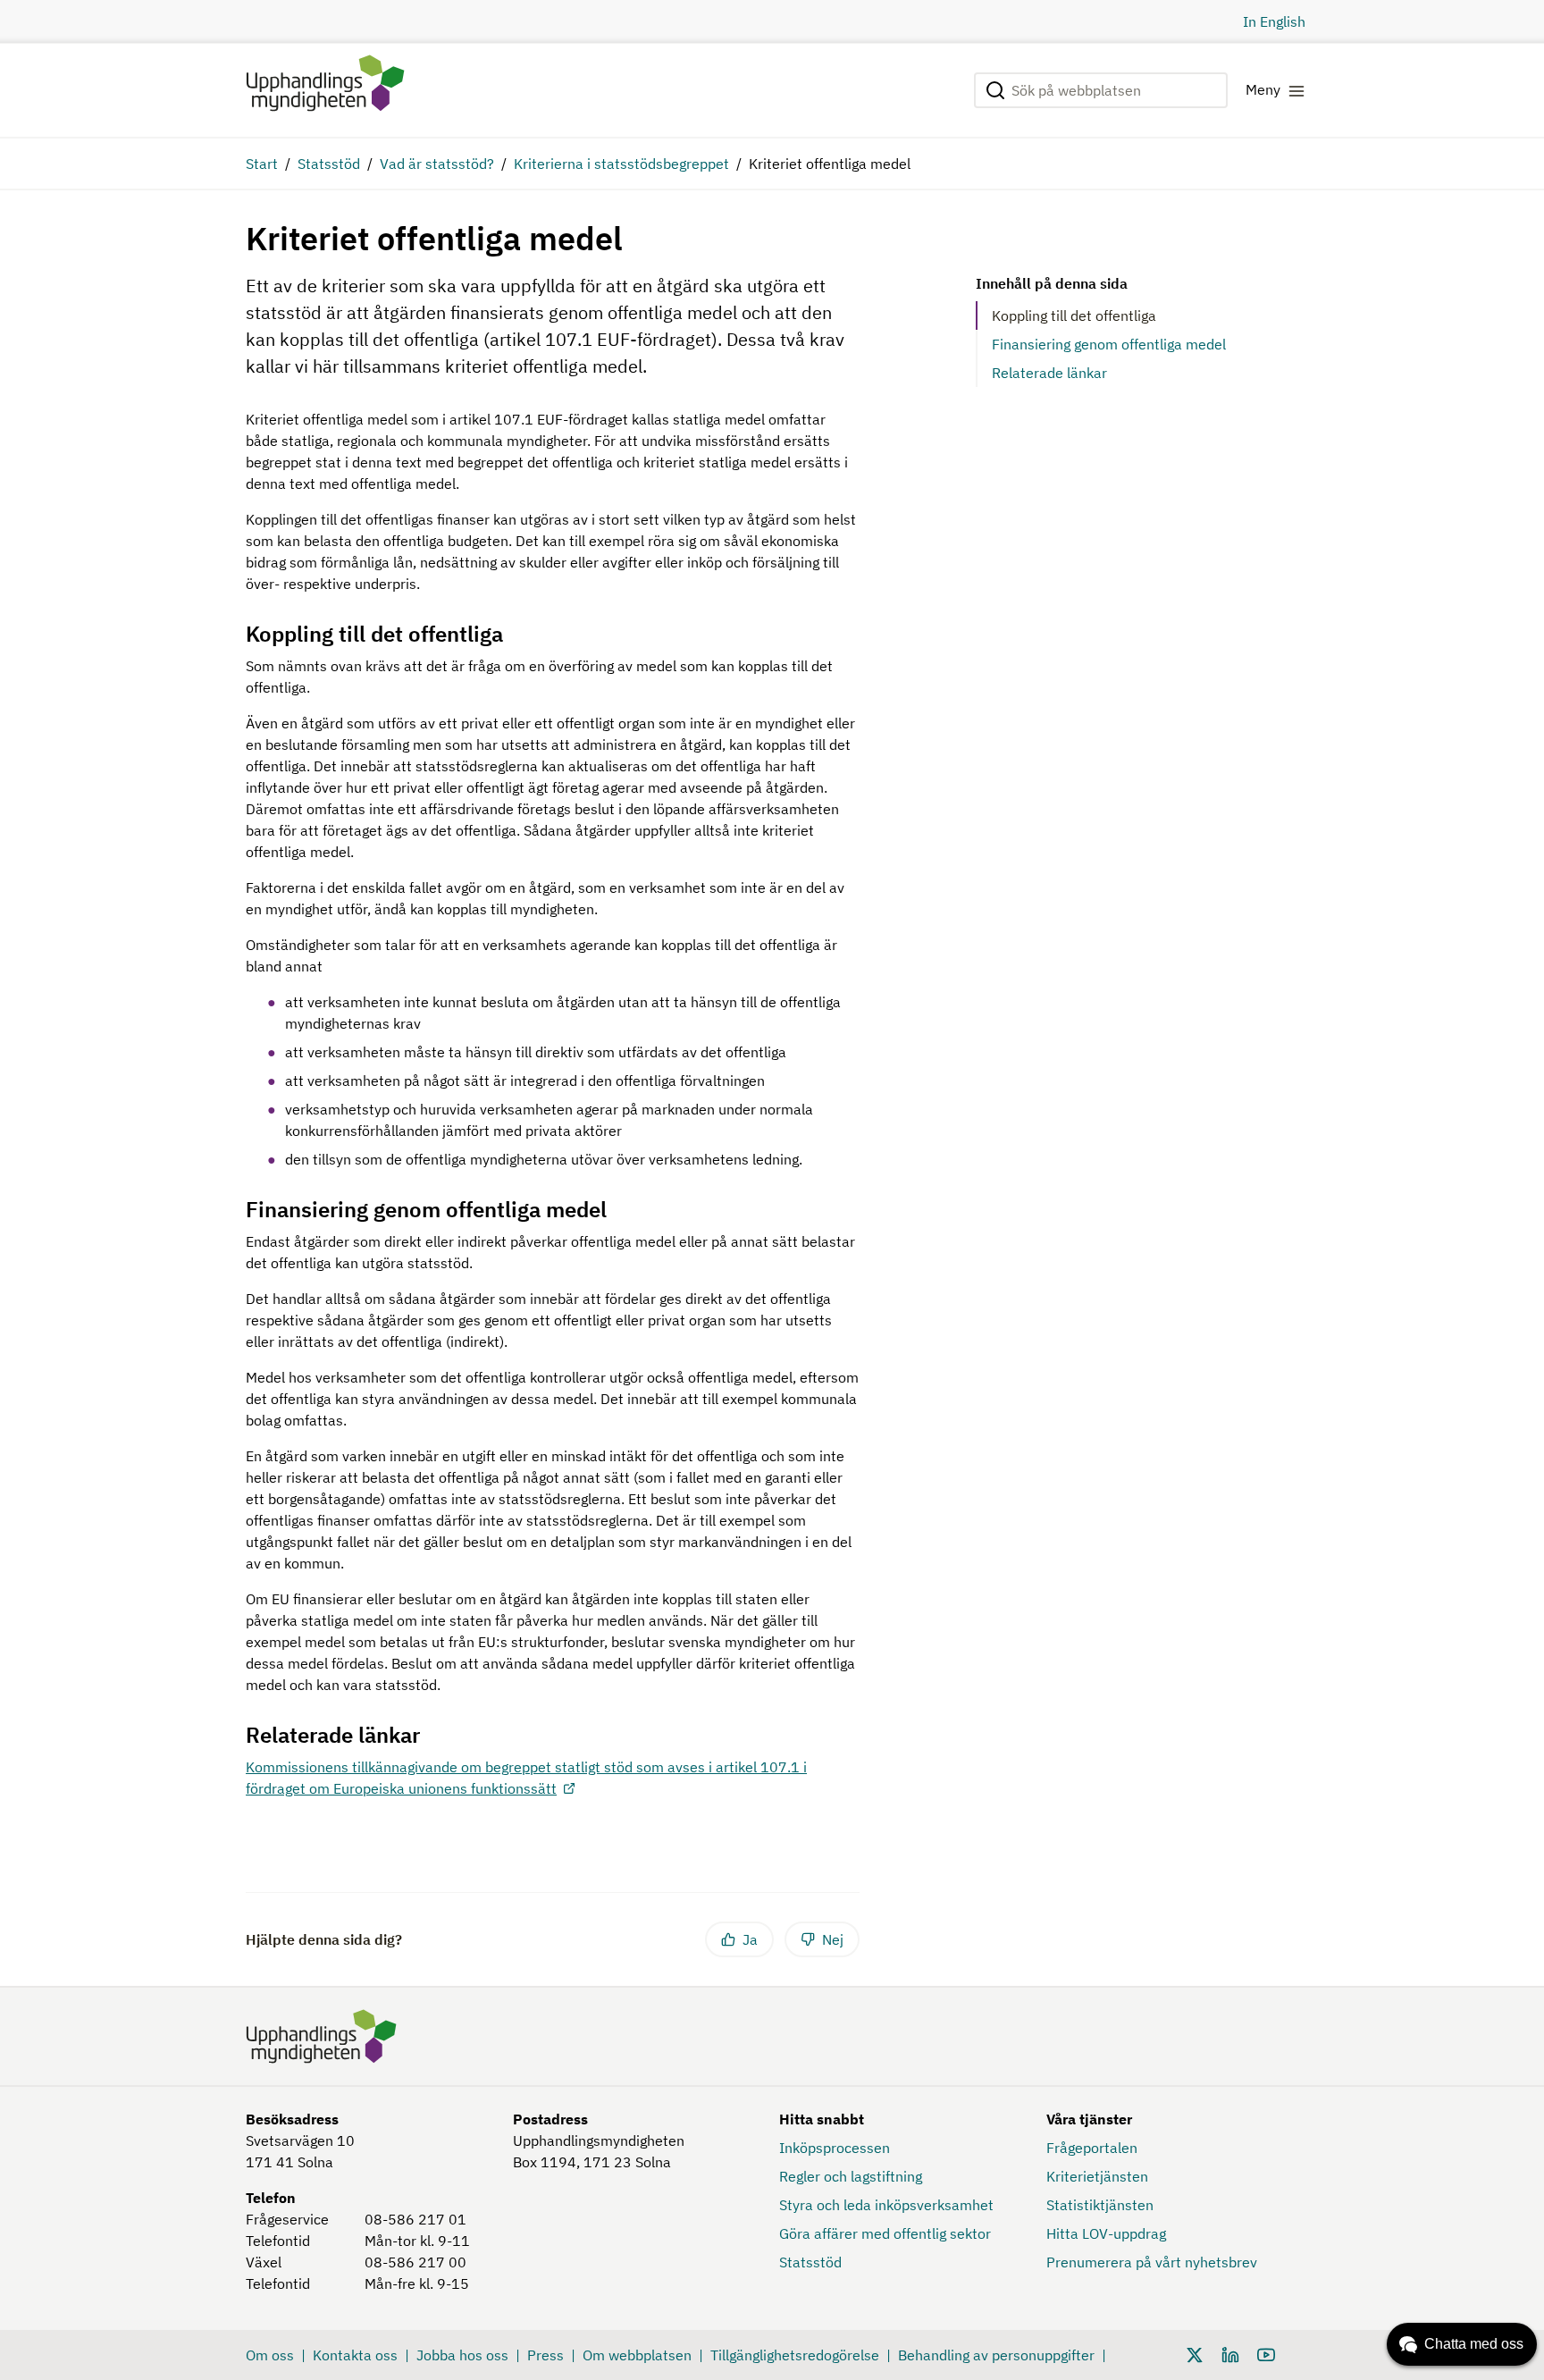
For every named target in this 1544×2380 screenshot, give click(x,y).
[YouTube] (1266, 2353)
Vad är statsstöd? (437, 164)
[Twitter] (1195, 2353)
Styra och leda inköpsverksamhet (886, 2205)
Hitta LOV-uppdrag (1106, 2233)
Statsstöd (329, 164)
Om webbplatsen (637, 2355)
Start (262, 164)
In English (1274, 21)
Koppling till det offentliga (1074, 315)
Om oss (270, 2355)
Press (545, 2355)
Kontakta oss (355, 2355)
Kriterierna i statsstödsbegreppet (621, 164)
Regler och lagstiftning (851, 2176)
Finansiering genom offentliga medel (1109, 344)
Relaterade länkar (1049, 373)
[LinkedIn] (1230, 2353)
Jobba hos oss (462, 2355)
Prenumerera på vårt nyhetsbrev (1152, 2262)
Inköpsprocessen (835, 2148)
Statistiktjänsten (1100, 2205)
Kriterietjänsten (1097, 2176)
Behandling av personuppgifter (996, 2355)
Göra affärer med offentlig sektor (885, 2233)
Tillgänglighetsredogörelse (795, 2355)
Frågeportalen (1092, 2148)
